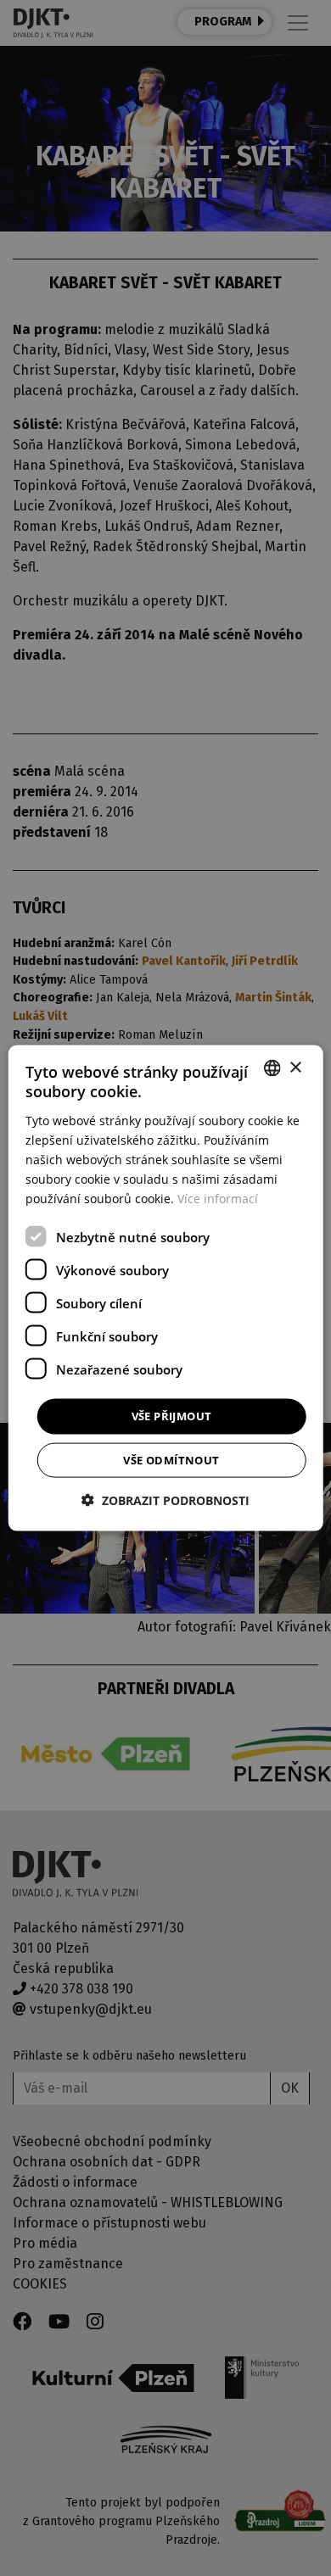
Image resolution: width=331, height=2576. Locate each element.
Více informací (218, 1199)
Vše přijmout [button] (172, 1416)
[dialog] (166, 1288)
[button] (165, 1500)
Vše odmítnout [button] (171, 1459)
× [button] (295, 1067)
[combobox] (272, 1068)
